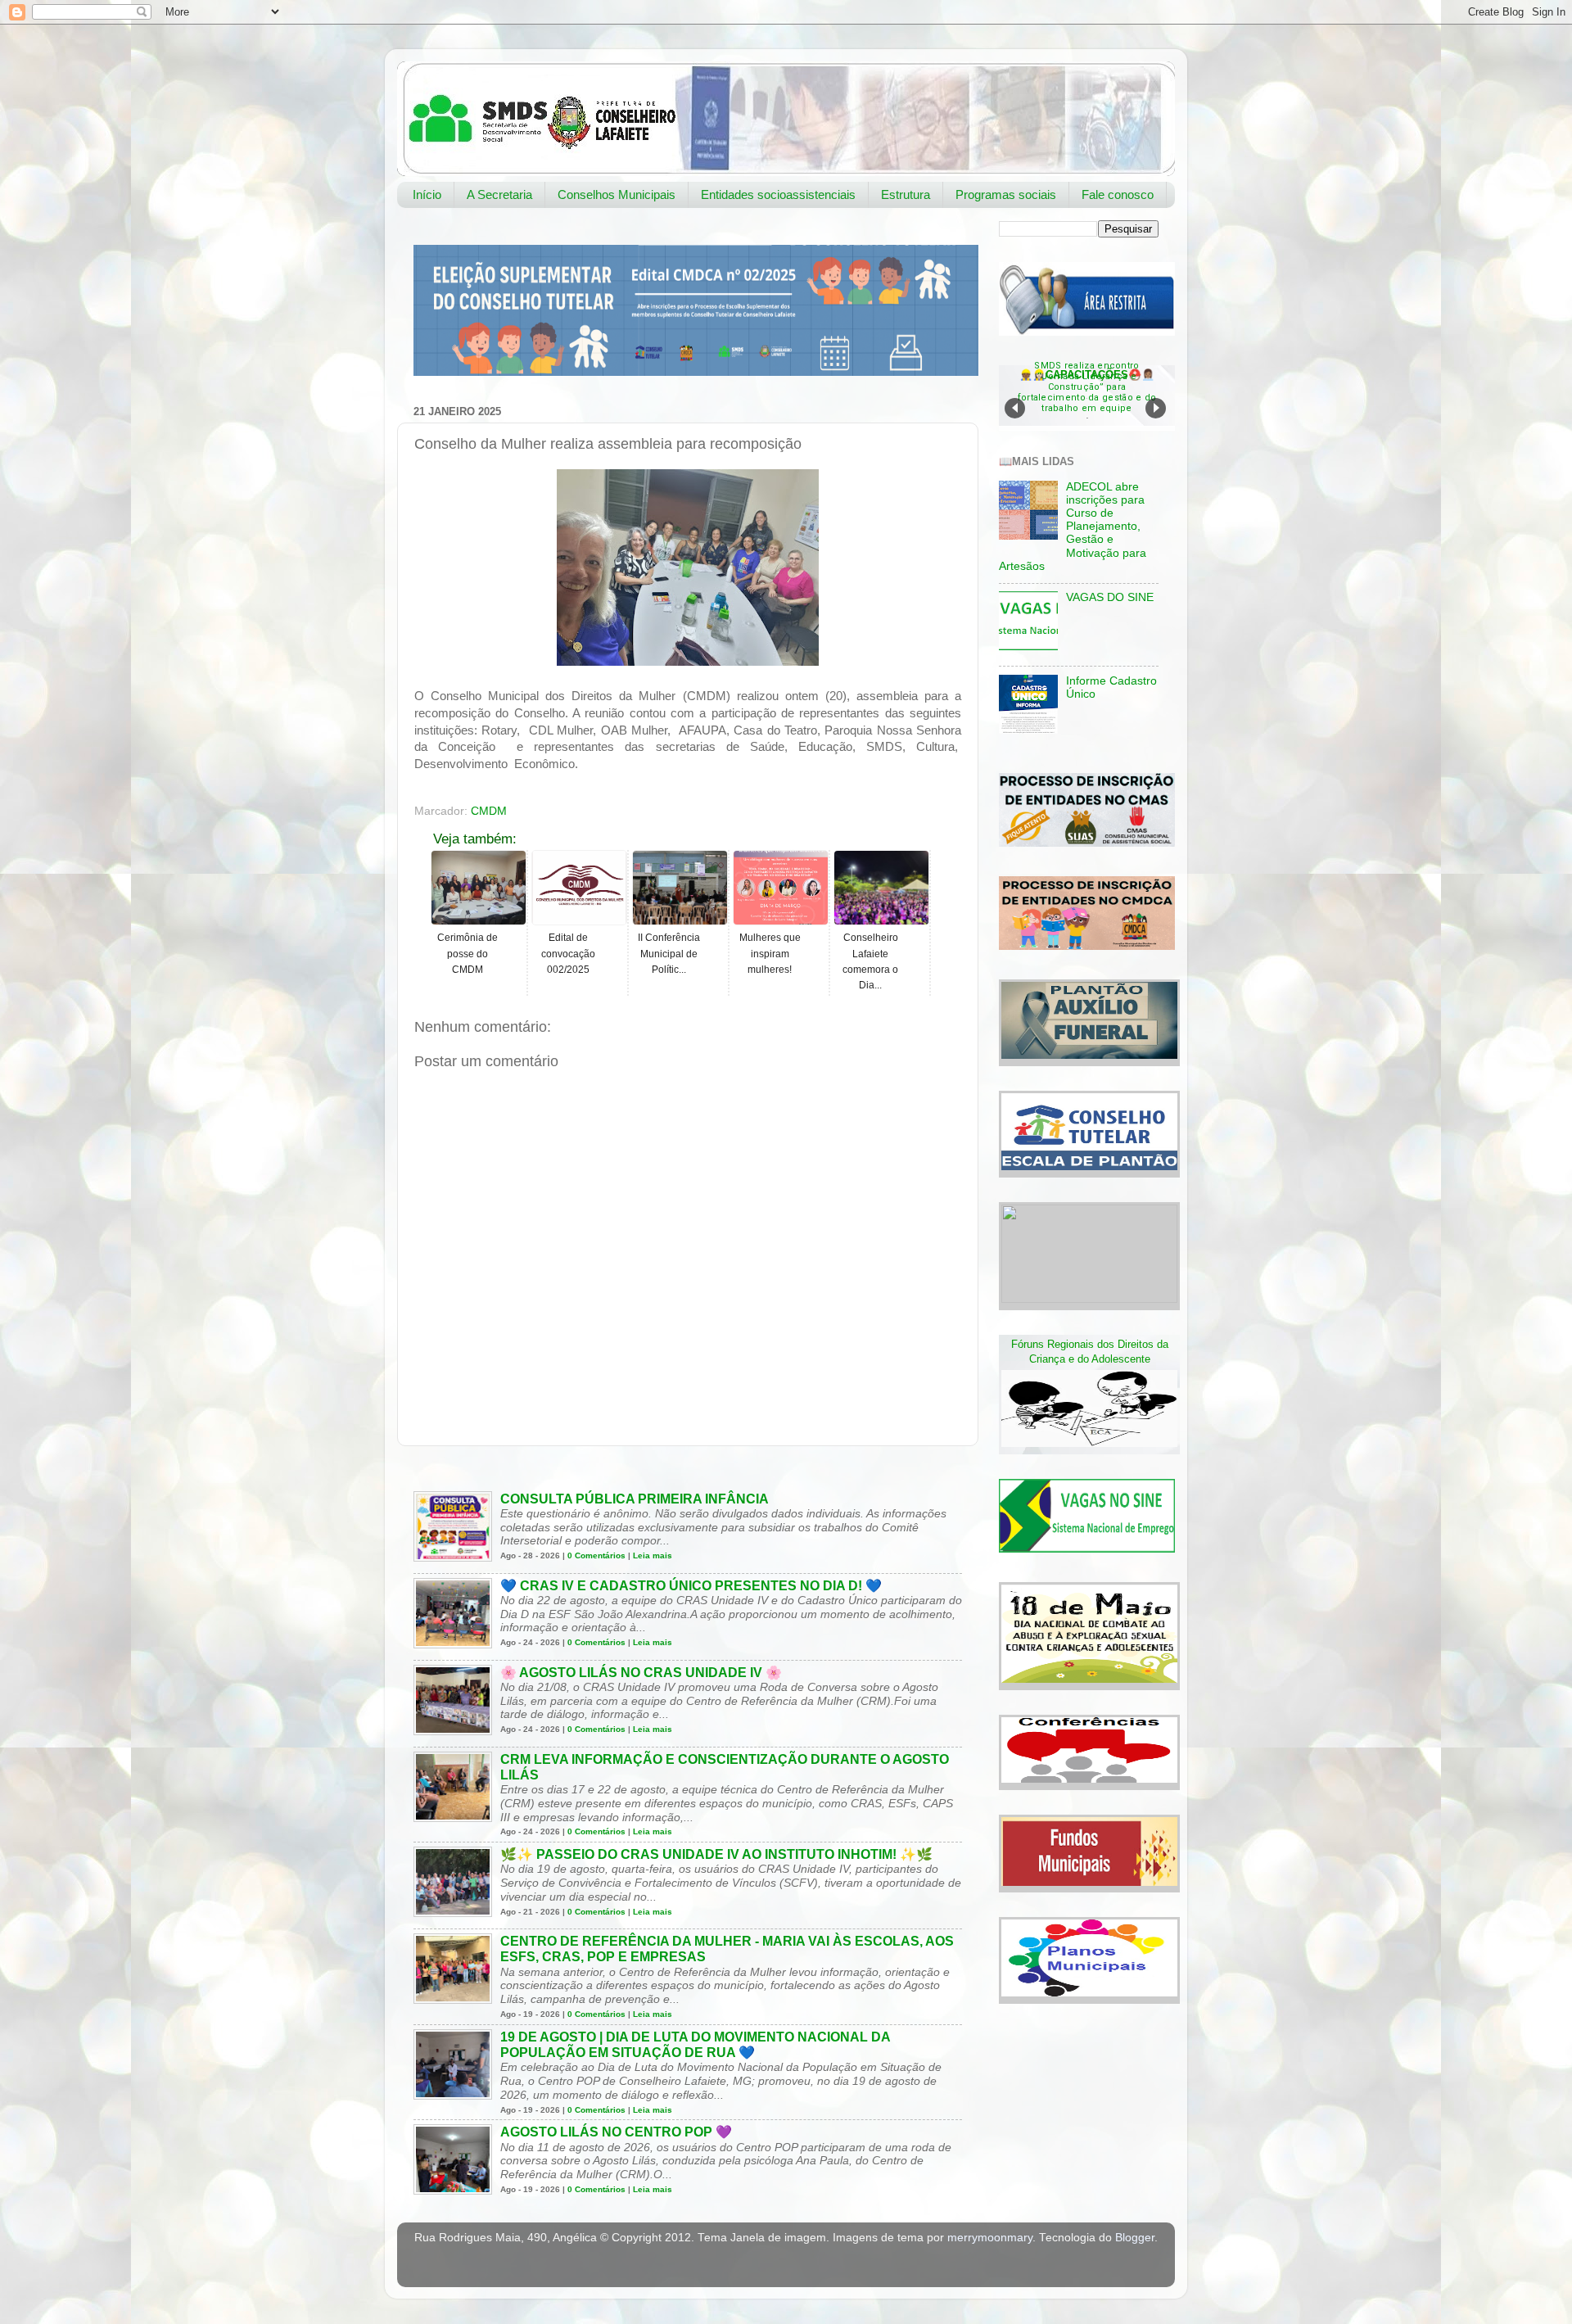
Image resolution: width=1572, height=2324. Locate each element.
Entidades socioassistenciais (778, 194)
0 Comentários (596, 1555)
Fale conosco (1118, 194)
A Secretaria (499, 194)
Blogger (1135, 2238)
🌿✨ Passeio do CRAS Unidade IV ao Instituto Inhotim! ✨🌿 (716, 1854)
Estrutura (906, 194)
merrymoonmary (990, 2238)
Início (427, 194)
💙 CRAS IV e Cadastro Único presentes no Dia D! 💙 (691, 1586)
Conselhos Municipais (617, 194)
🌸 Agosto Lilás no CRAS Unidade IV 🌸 (641, 1673)
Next (1156, 408)
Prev (1015, 408)
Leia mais (653, 1555)
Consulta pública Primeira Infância (635, 1499)
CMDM (489, 811)
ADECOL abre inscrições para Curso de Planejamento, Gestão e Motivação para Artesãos (1073, 527)
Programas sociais (1006, 194)
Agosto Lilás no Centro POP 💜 (616, 2132)
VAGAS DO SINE (1110, 597)
